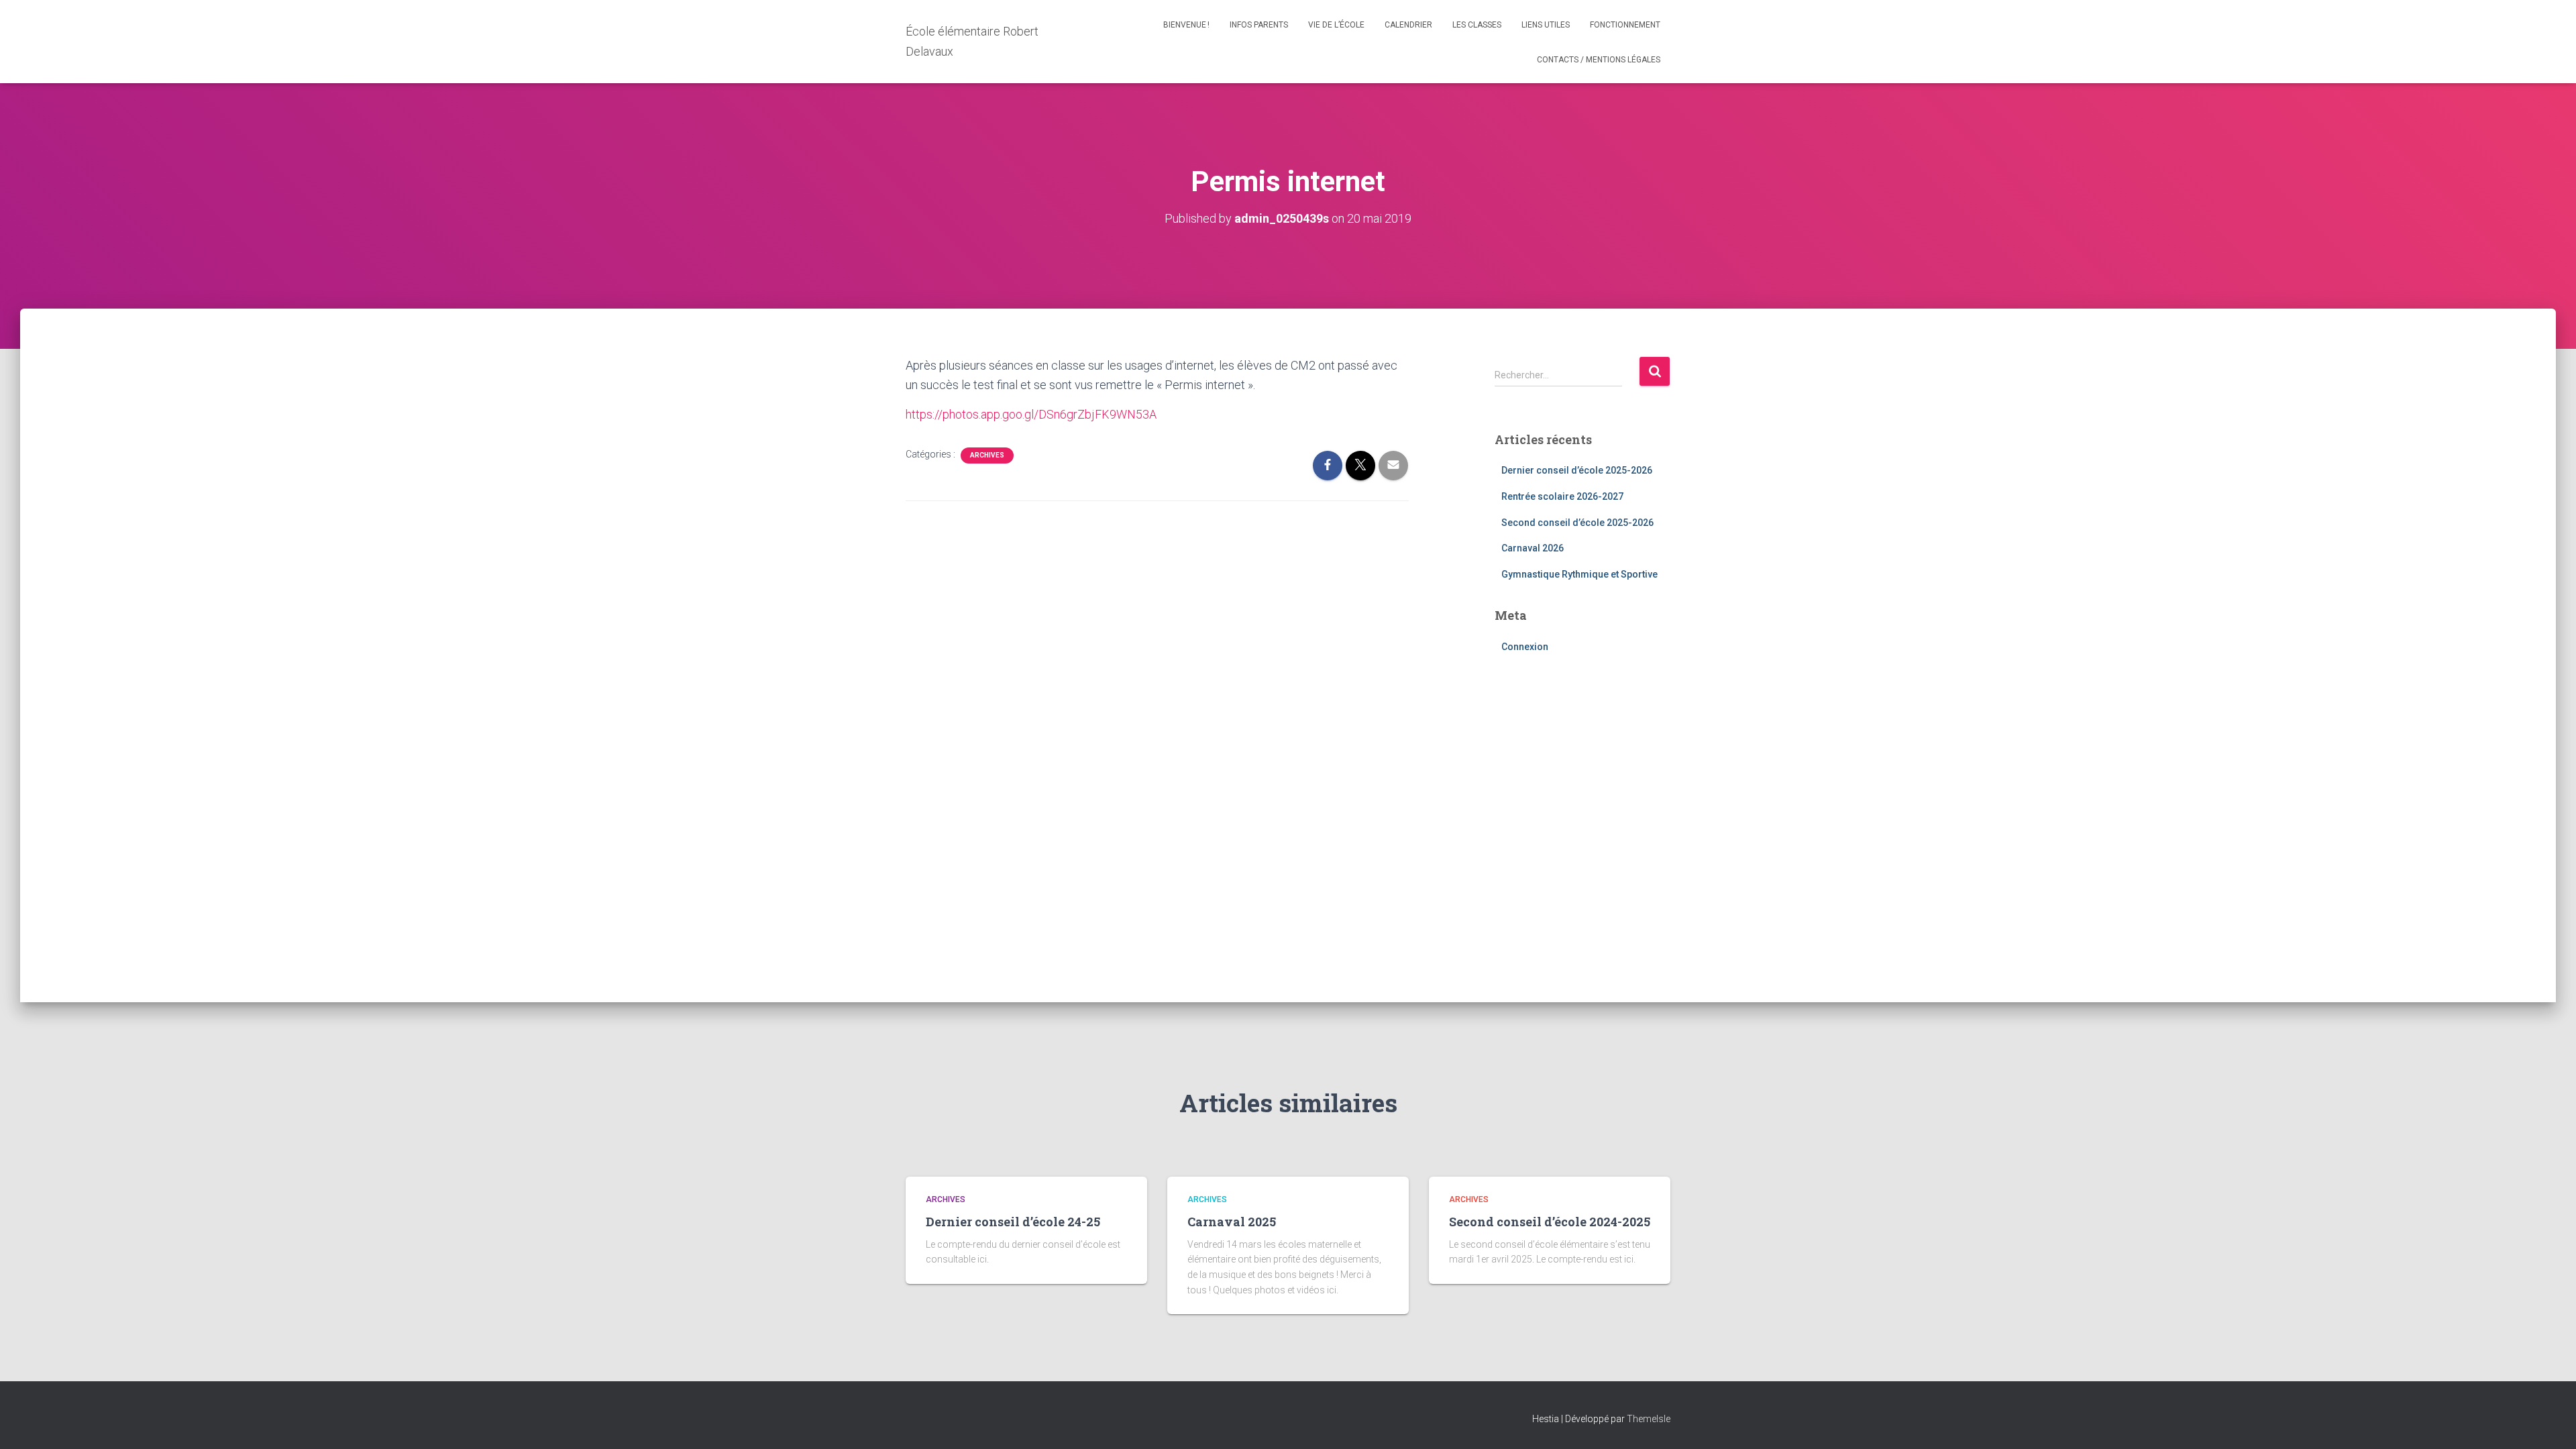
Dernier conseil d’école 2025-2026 (1577, 470)
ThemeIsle (1649, 1419)
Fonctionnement (1625, 25)
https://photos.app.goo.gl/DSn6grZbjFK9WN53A (1031, 414)
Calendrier (1408, 25)
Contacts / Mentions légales (1599, 60)
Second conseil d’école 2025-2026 (1577, 523)
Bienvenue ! (1186, 25)
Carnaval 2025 (1232, 1222)
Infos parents (1259, 25)
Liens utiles (1546, 25)
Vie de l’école (1336, 25)
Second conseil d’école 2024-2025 (1550, 1222)
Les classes (1477, 25)
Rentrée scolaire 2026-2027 (1562, 496)
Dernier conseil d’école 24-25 (1013, 1222)
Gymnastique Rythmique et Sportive (1579, 574)
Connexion (1525, 647)
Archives (987, 455)
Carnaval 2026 (1533, 548)
